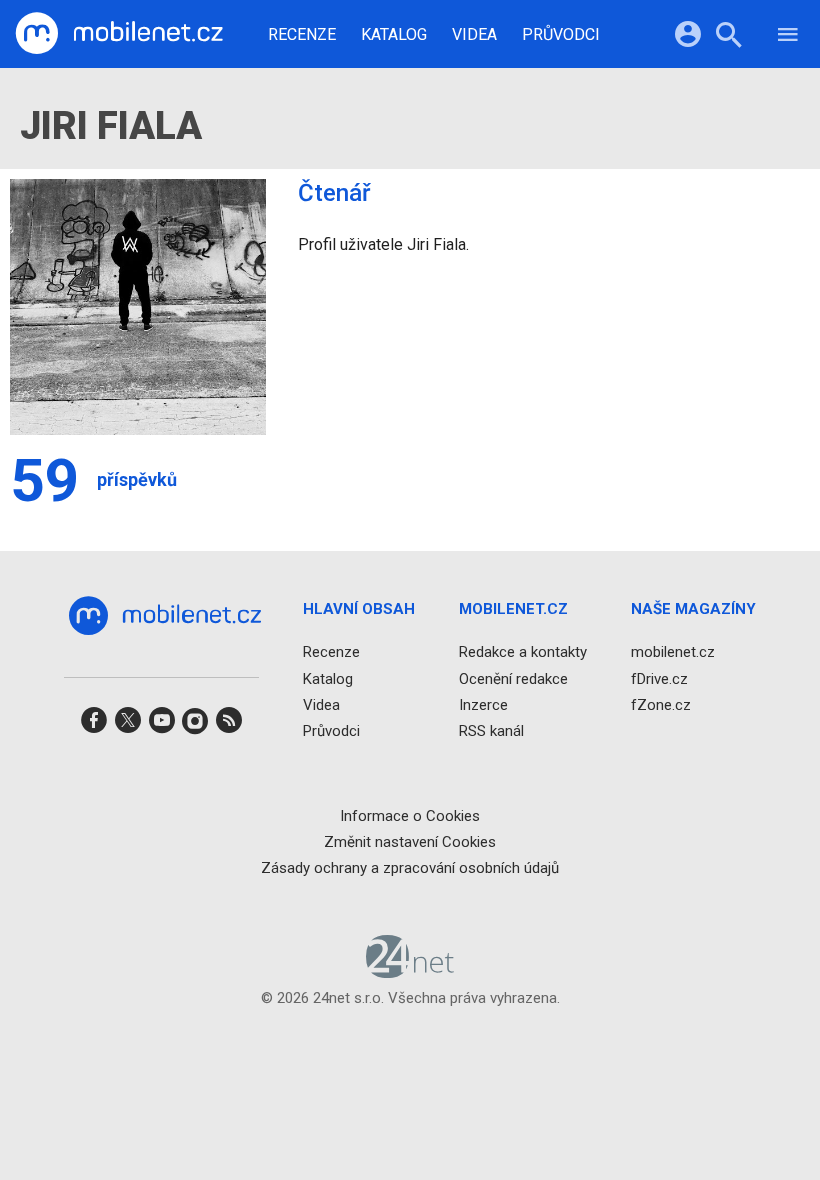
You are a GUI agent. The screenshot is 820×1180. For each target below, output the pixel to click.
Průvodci (561, 35)
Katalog (394, 35)
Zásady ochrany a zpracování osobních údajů (410, 868)
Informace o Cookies (410, 816)
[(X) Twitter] (128, 726)
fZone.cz (661, 705)
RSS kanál (491, 731)
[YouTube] (162, 726)
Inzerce (483, 705)
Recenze (302, 35)
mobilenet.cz (673, 653)
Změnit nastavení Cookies (410, 842)
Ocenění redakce (513, 679)
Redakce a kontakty (523, 653)
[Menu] (788, 37)
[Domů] (119, 34)
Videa (474, 35)
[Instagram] (195, 726)
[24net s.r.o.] (410, 972)
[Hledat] (728, 37)
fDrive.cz (659, 679)
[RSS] (229, 726)
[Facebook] (94, 726)
